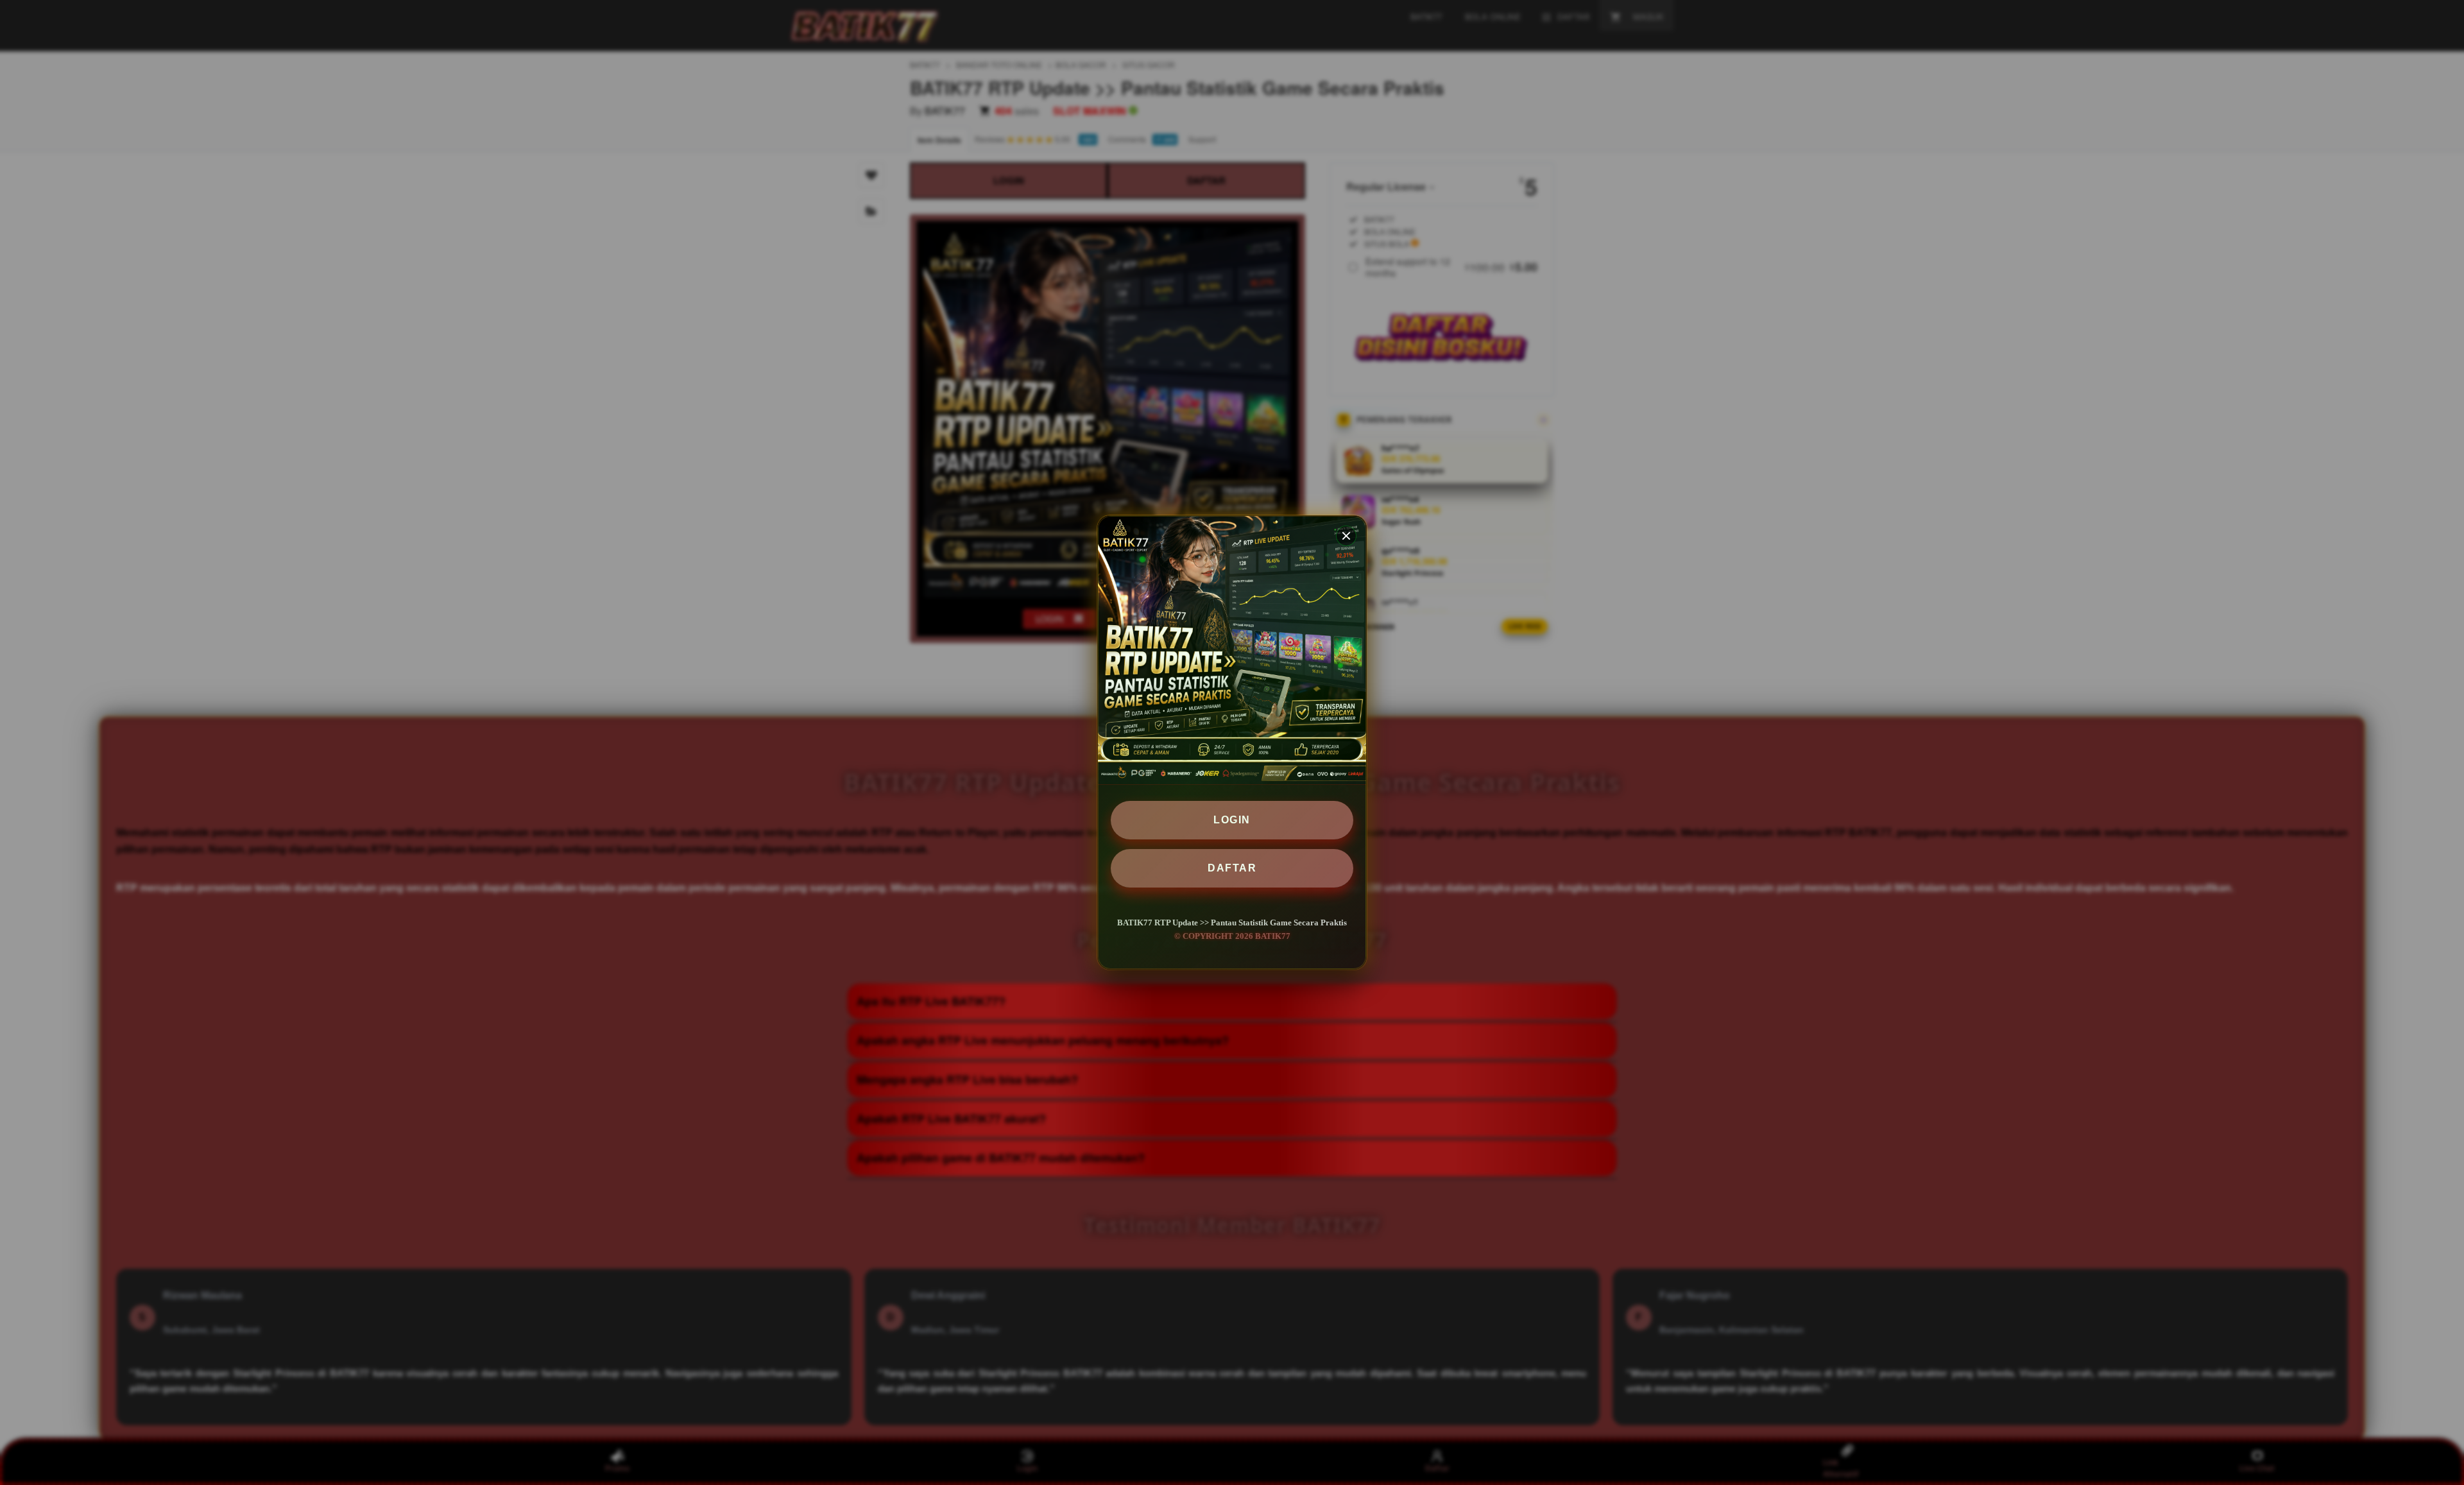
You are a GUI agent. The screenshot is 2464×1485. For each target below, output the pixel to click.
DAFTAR (1232, 868)
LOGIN (1232, 820)
